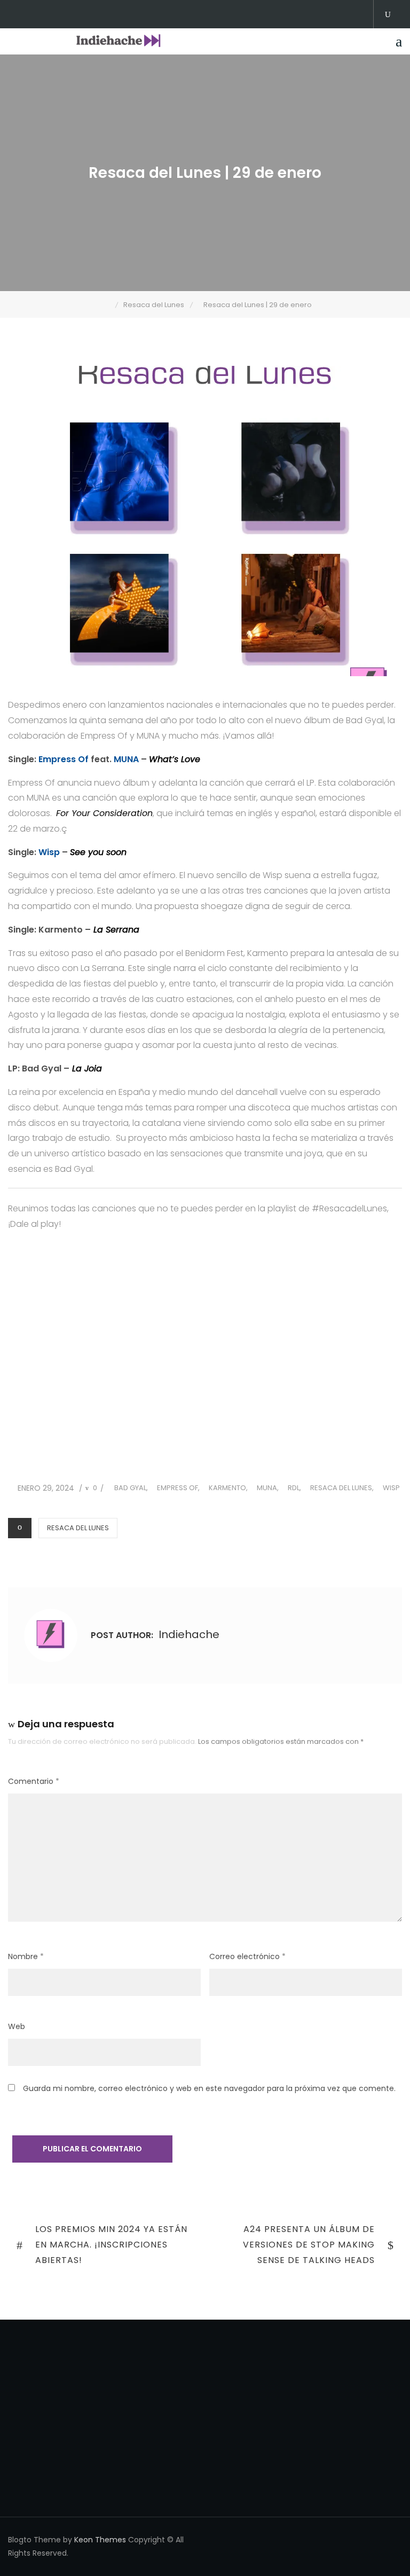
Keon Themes (100, 2540)
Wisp (50, 852)
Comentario (34, 1781)
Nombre (26, 1956)
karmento (227, 1488)
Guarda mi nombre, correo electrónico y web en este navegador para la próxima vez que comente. (209, 2088)
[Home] (108, 305)
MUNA (126, 759)
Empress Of (64, 759)
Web (17, 2026)
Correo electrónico (247, 1956)
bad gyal (130, 1488)
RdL (294, 1488)
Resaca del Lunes (341, 1488)
